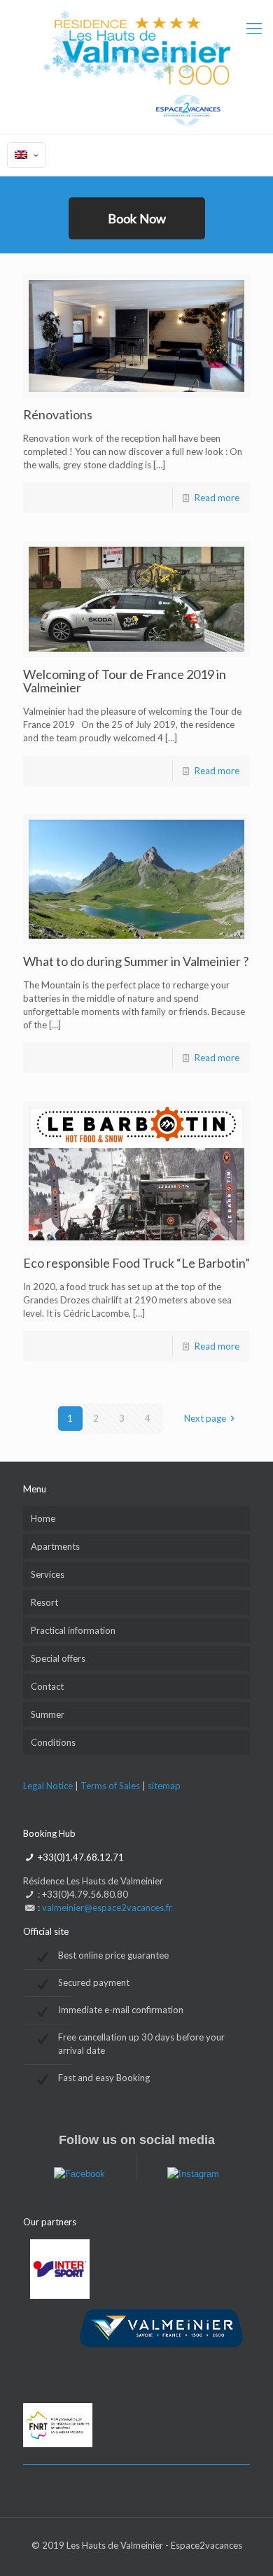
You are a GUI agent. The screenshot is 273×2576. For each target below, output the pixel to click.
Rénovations (58, 414)
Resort (44, 1602)
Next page (205, 1418)
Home (43, 1518)
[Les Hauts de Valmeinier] (136, 67)
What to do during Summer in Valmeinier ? (136, 961)
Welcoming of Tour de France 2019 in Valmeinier (125, 681)
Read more (217, 498)
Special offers (58, 1658)
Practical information (73, 1630)
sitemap (164, 1786)
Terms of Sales (111, 1786)
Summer (48, 1714)
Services (48, 1574)
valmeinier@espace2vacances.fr (107, 1907)
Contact (47, 1686)
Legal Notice (48, 1786)
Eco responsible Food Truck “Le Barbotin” (136, 1263)
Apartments (55, 1546)
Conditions (53, 1742)
